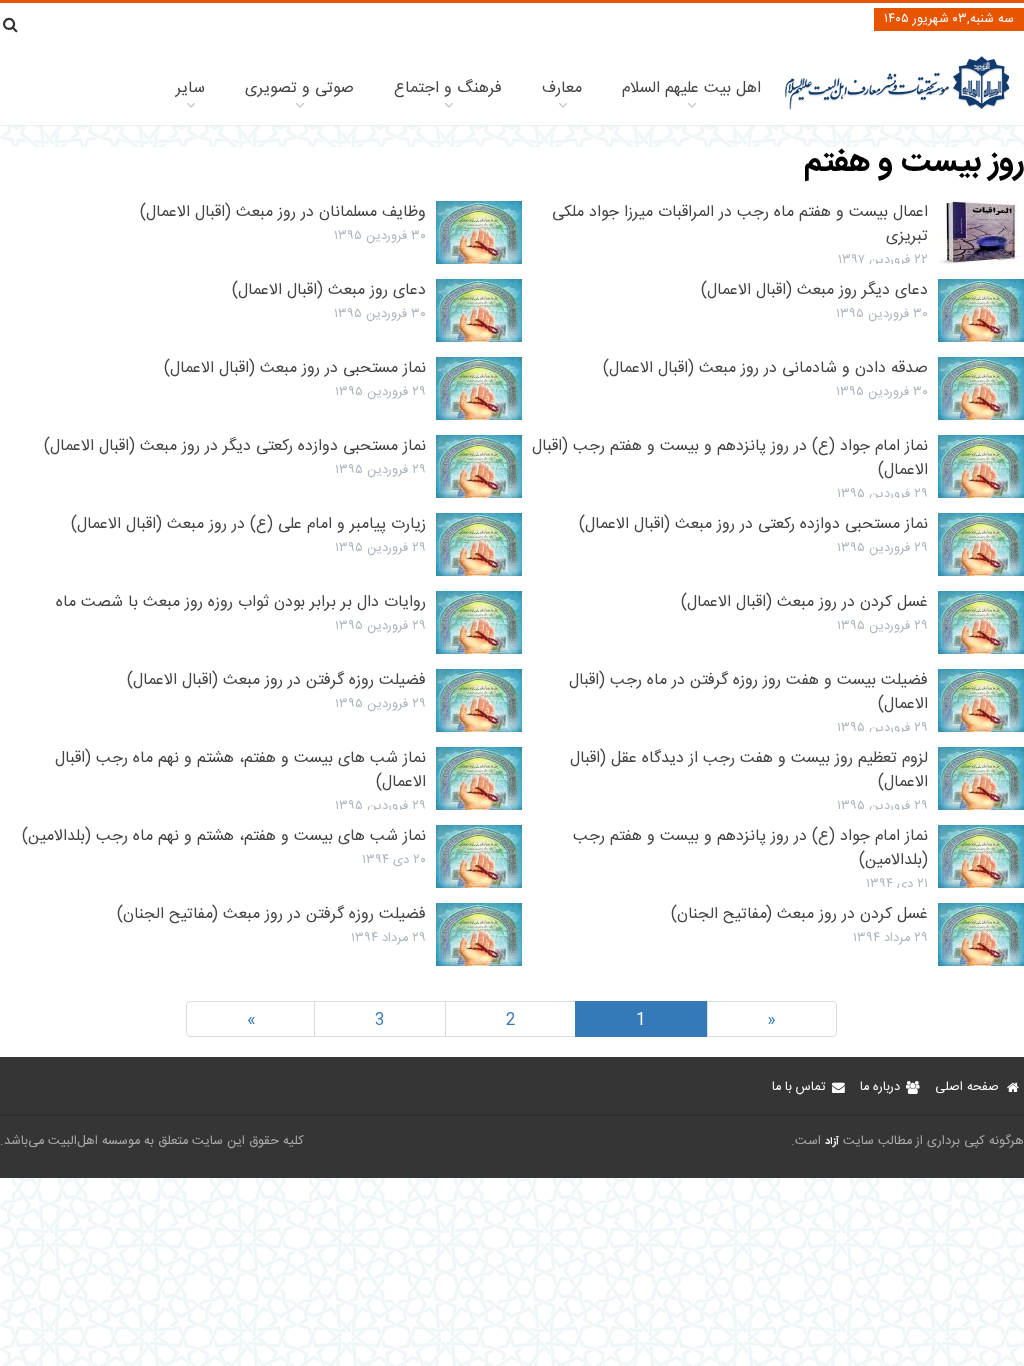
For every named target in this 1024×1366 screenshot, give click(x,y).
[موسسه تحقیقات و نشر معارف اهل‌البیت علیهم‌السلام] (897, 107)
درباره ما (880, 1087)
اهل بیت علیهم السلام (691, 88)
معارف (562, 88)
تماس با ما (798, 1087)
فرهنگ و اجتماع (448, 88)
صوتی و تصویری (299, 88)
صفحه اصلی (967, 1087)
